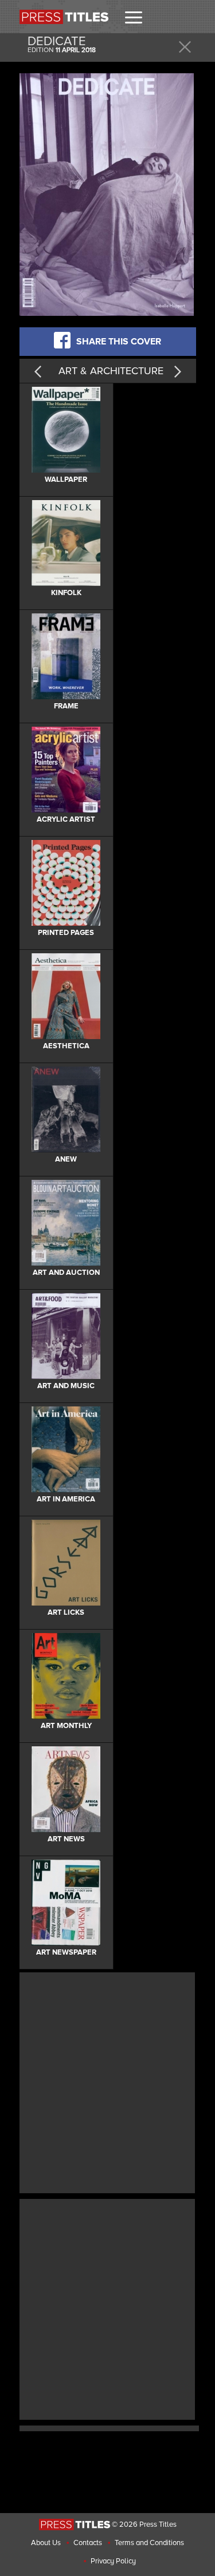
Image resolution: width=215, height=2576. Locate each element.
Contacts (88, 2543)
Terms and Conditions (149, 2543)
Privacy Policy (113, 2561)
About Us (46, 2543)
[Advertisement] (107, 2081)
